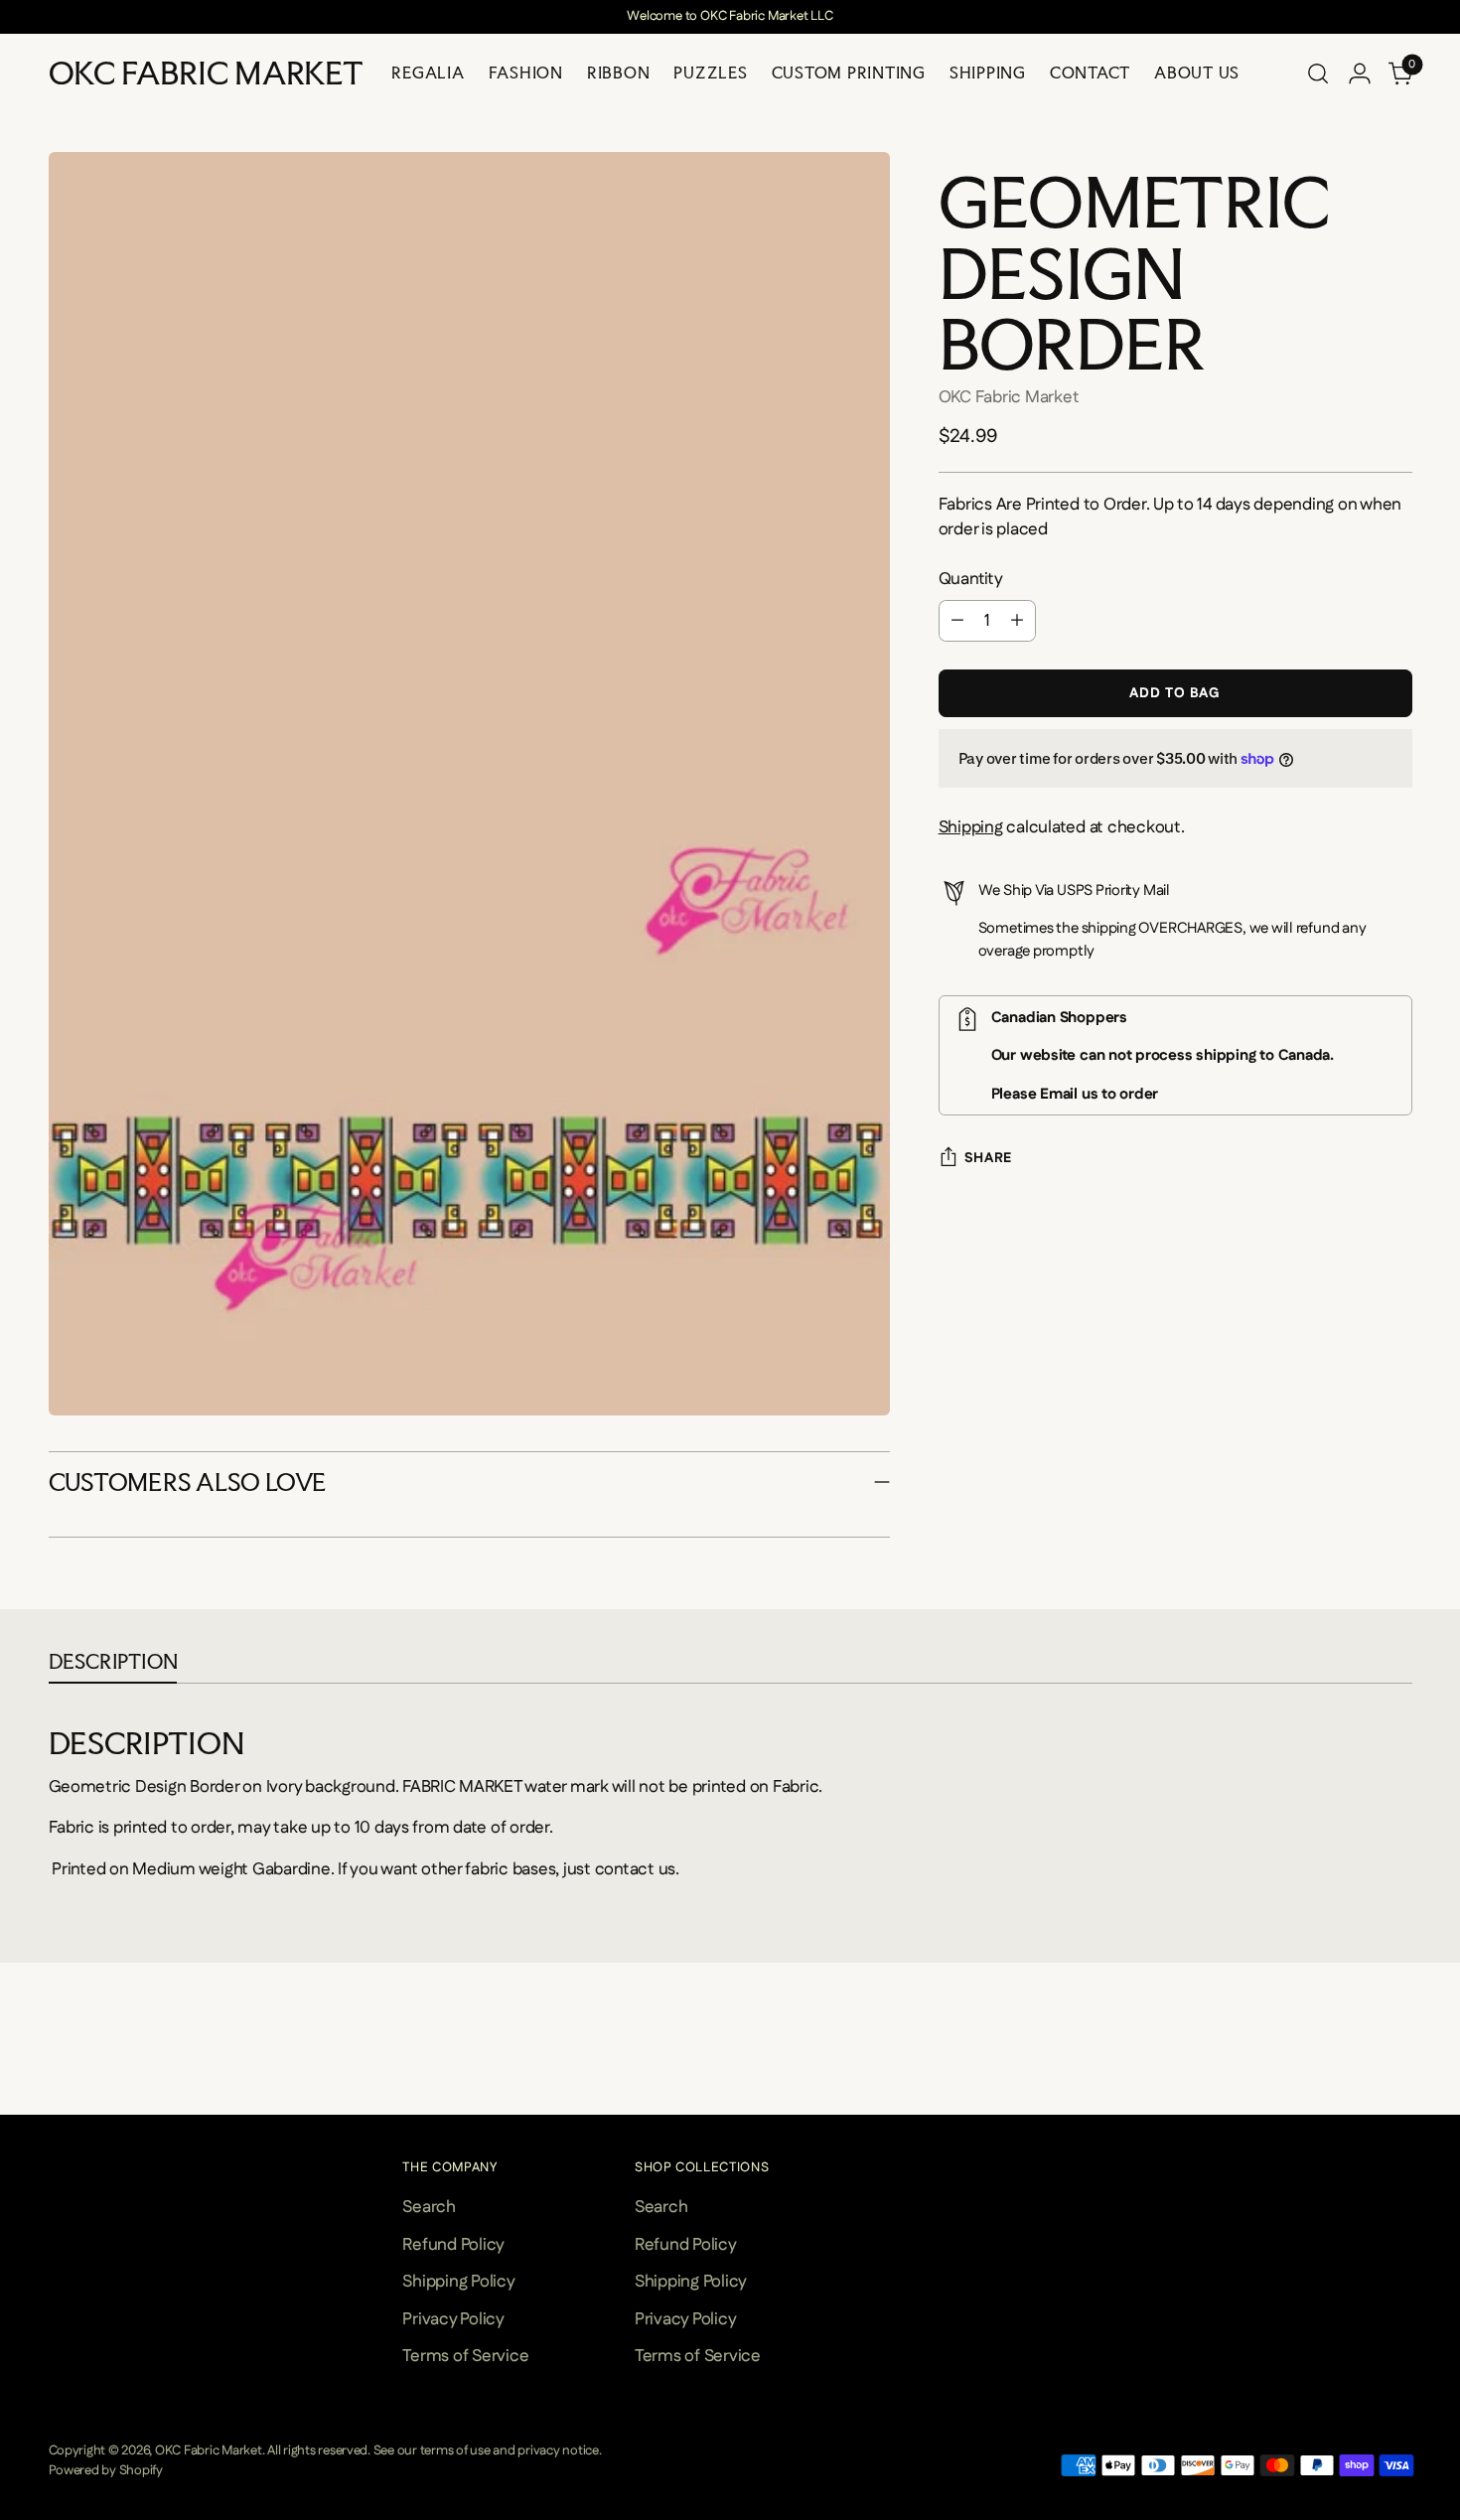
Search (429, 2207)
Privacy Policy (453, 2319)
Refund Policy (453, 2245)
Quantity (971, 578)
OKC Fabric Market (1009, 397)
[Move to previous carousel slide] (51, 2075)
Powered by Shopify (106, 2471)
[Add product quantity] (1017, 621)
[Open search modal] (1318, 74)
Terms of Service (465, 2356)
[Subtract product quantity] (957, 621)
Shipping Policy (458, 2282)
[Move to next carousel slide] (1410, 2075)
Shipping (971, 827)
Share (988, 1158)
